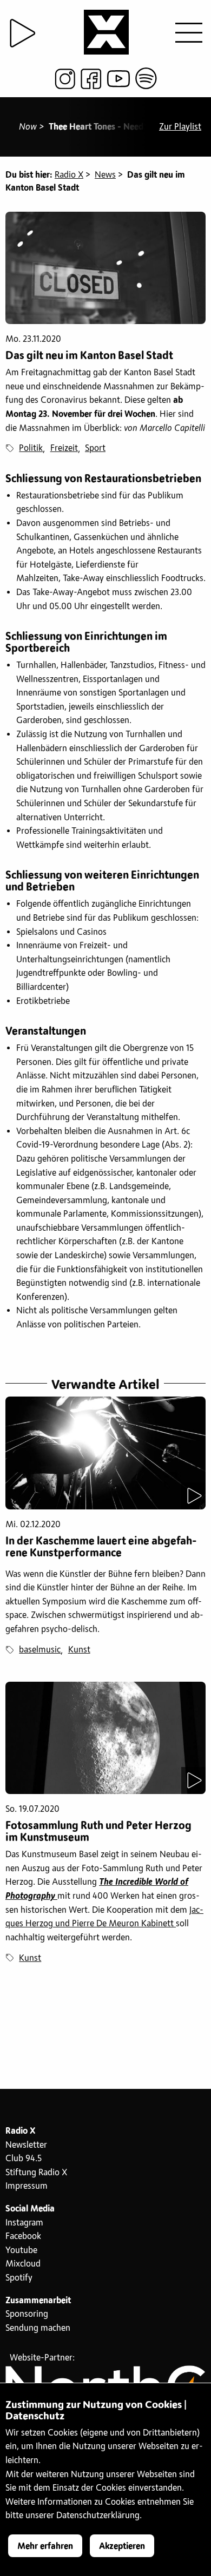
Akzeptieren (122, 2546)
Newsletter (26, 2145)
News (105, 175)
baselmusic (40, 1650)
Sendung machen (38, 2328)
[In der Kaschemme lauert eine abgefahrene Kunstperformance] (105, 1453)
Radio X (69, 175)
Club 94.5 (24, 2159)
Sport (95, 448)
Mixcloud (23, 2264)
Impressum (27, 2186)
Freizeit (64, 448)
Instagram (24, 2223)
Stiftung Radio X (36, 2173)
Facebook (23, 2236)
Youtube (21, 2250)
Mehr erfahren (45, 2546)
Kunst (79, 1650)
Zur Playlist (180, 127)
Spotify (19, 2278)
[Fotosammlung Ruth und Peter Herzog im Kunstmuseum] (105, 1738)
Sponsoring (27, 2314)
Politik (31, 448)
